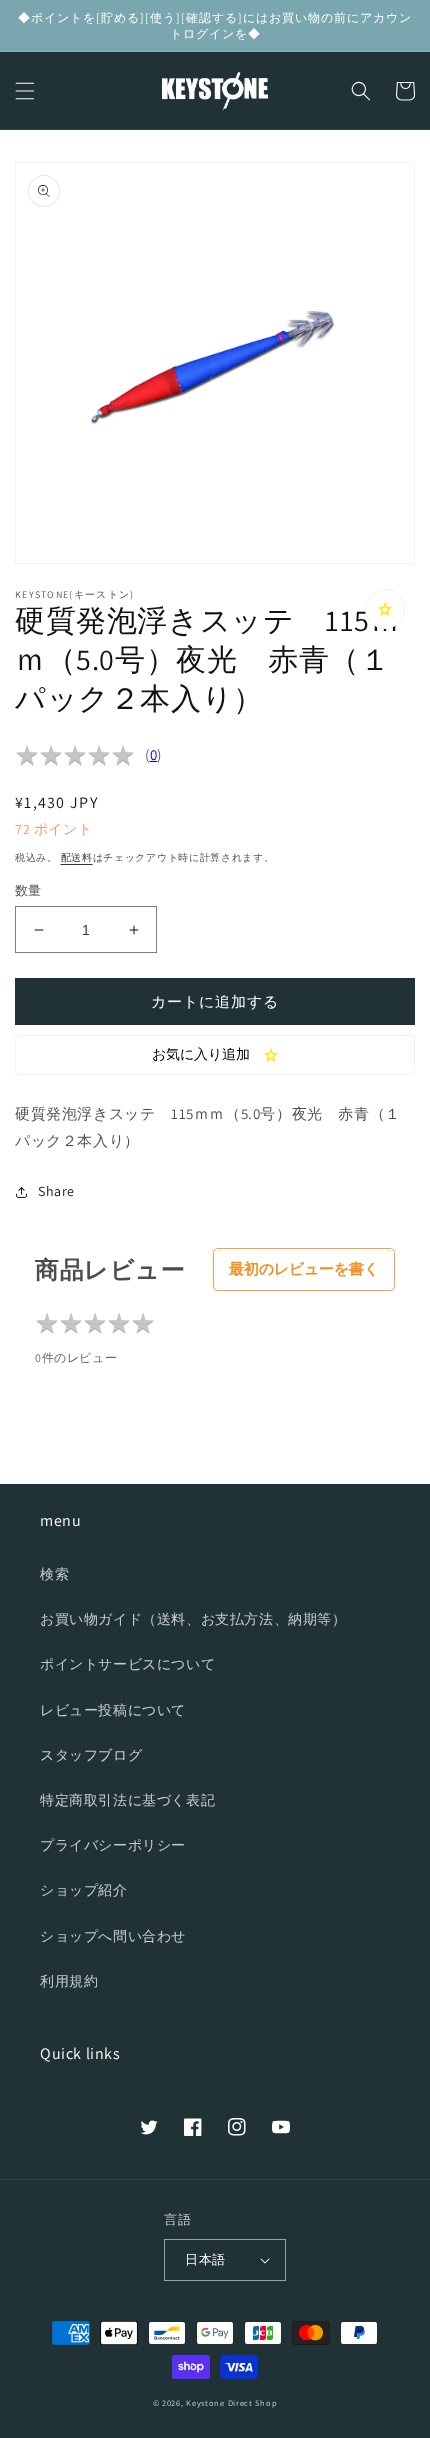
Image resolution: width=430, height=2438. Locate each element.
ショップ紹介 (84, 1890)
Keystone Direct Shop (231, 2402)
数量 (28, 890)
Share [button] (56, 1191)
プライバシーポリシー (113, 1845)
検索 (54, 1574)
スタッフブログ (91, 1755)
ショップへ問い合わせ (113, 1936)
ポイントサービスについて (127, 1664)
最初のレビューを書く (304, 1268)
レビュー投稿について (113, 1710)
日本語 (205, 2259)
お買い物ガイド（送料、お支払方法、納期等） (193, 1619)
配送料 (77, 857)
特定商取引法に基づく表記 (127, 1800)
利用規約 (69, 1981)
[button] (25, 91)
